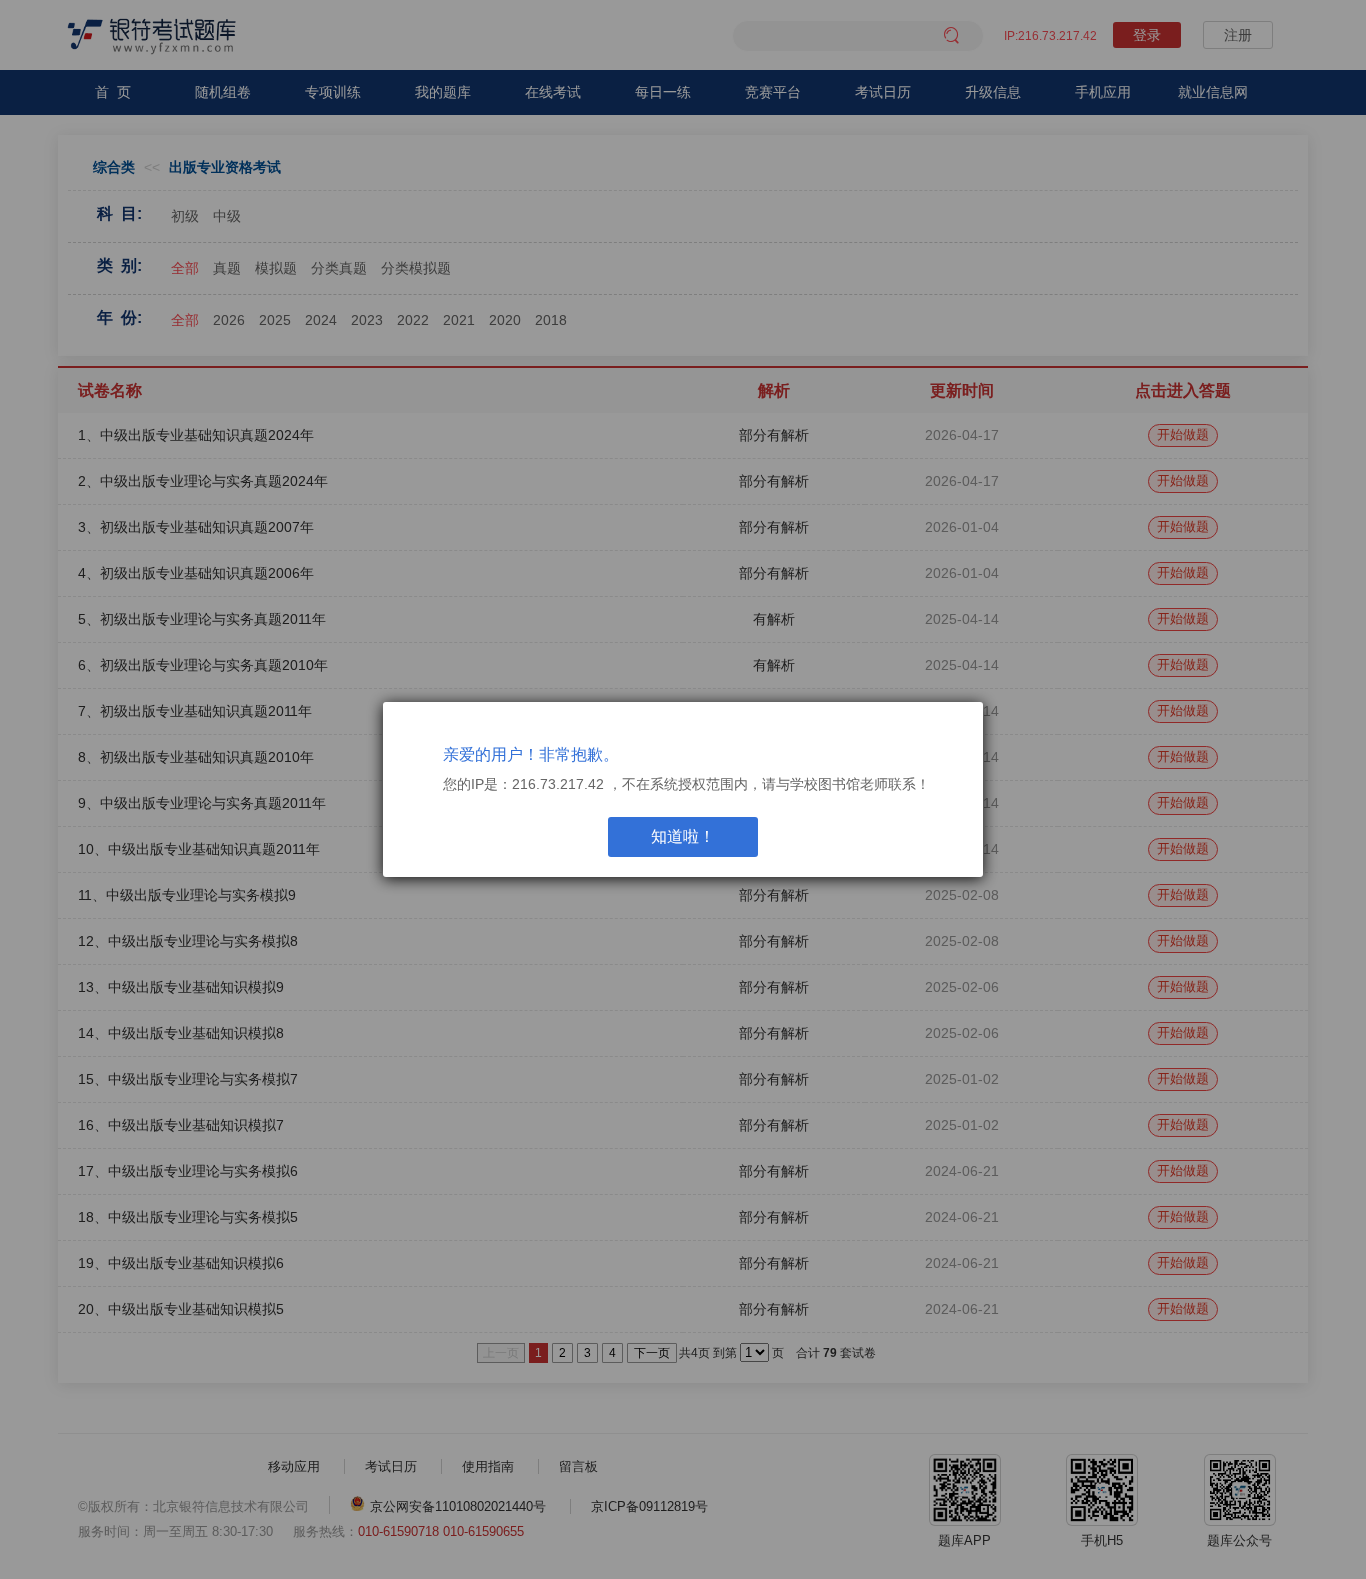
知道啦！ (683, 836)
